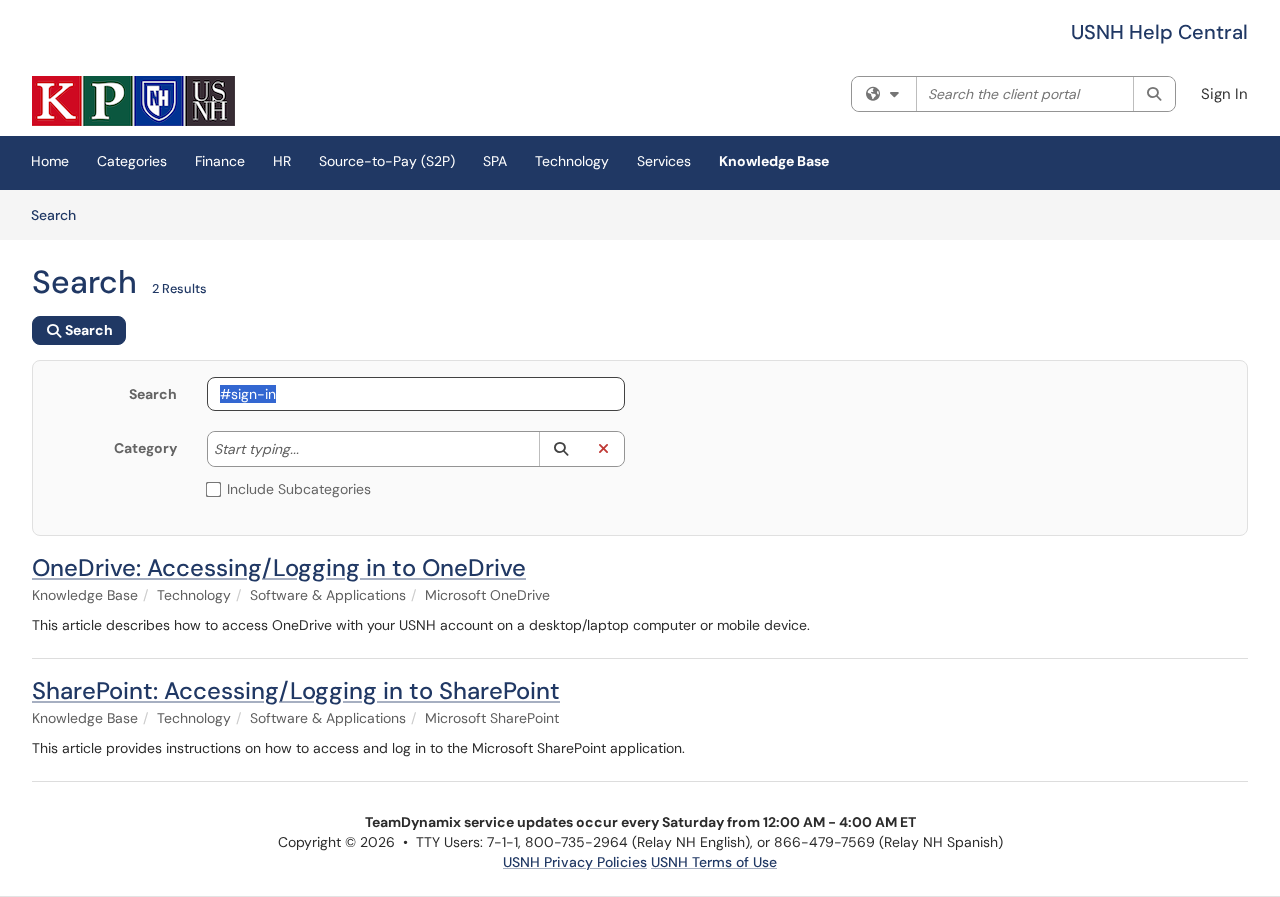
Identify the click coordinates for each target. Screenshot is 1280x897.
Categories (132, 161)
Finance (220, 161)
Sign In (1224, 94)
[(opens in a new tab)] (133, 101)
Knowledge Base (774, 161)
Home (50, 161)
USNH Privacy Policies (575, 862)
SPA (495, 161)
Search (60, 214)
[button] (560, 449)
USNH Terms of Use (714, 862)
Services (664, 161)
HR (282, 161)
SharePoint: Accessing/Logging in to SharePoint (296, 690)
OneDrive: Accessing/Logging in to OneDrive (279, 567)
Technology (572, 161)
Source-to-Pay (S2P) (387, 161)
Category (145, 448)
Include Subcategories (299, 489)
